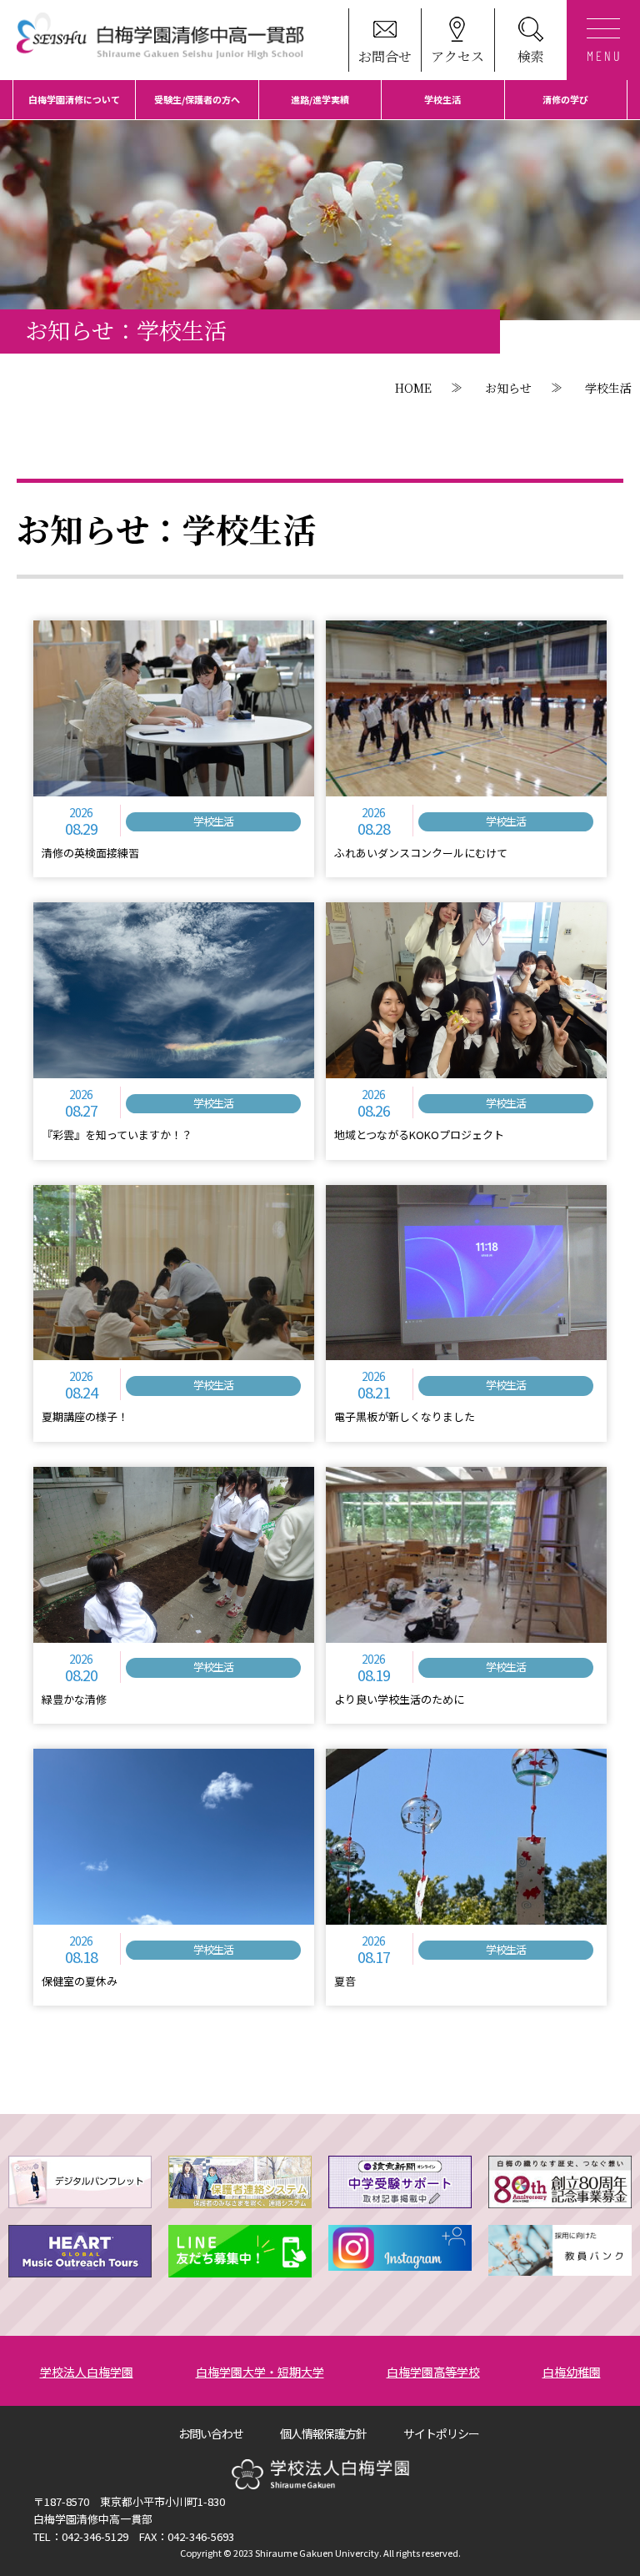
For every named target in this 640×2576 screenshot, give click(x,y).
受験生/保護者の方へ (197, 99)
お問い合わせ (211, 2433)
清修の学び (565, 99)
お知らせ (508, 388)
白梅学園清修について (74, 99)
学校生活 (442, 99)
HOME (413, 388)
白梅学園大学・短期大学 (260, 2372)
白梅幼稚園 (572, 2372)
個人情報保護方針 (323, 2433)
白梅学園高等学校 (433, 2372)
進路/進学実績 (320, 99)
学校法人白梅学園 (87, 2372)
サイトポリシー (441, 2433)
